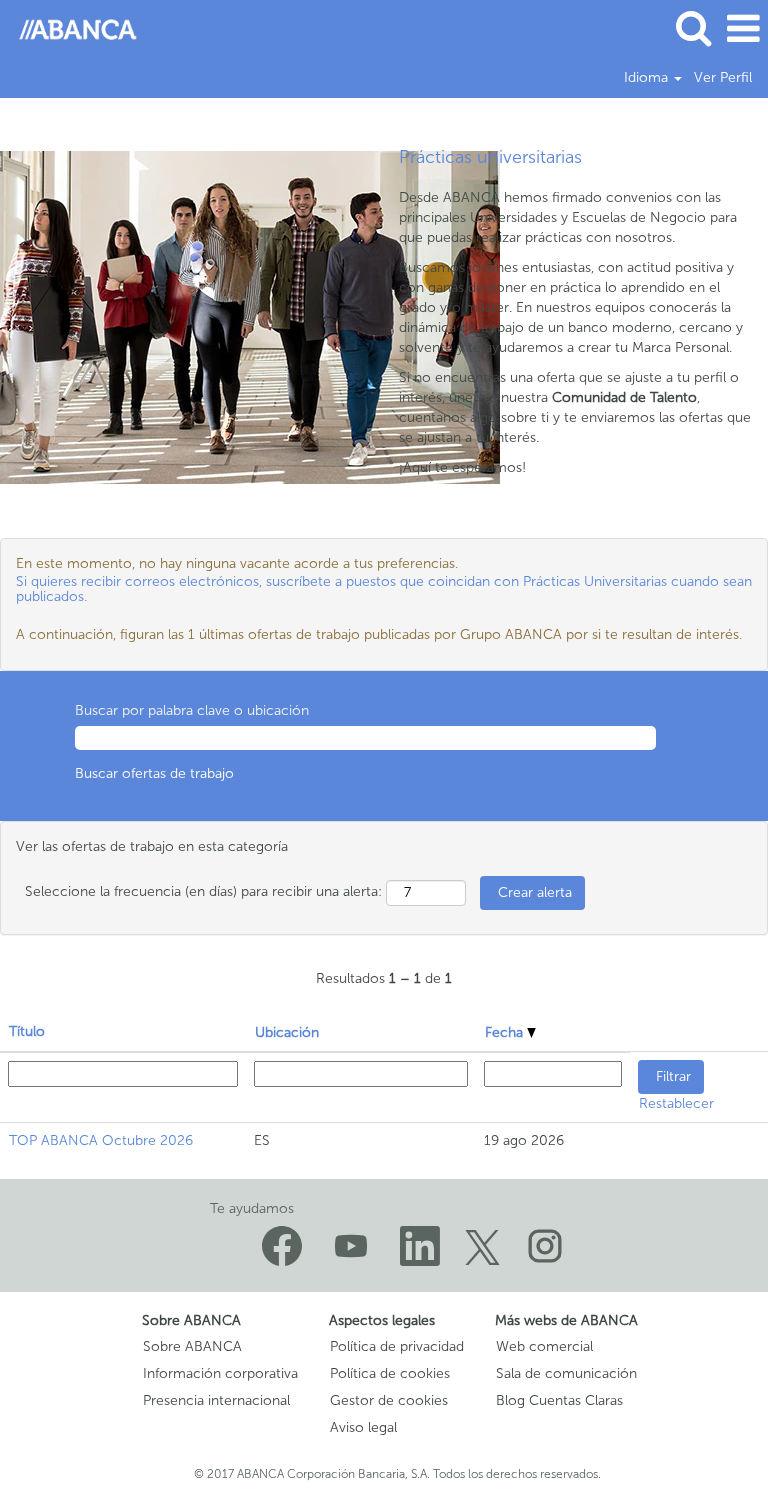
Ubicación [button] (287, 1032)
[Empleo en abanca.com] (70, 28)
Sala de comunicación (566, 1374)
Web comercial (544, 1347)
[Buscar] (693, 27)
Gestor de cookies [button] (389, 1401)
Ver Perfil (723, 78)
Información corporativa (220, 1374)
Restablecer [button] (676, 1103)
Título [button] (27, 1031)
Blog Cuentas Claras (559, 1401)
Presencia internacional (216, 1401)
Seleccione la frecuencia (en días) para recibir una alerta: (203, 891)
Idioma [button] (648, 78)
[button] (743, 28)
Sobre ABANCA (192, 1347)
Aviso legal (363, 1428)
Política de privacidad (397, 1347)
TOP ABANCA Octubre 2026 (101, 1140)
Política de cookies (390, 1374)
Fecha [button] (506, 1032)
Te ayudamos (252, 1208)
